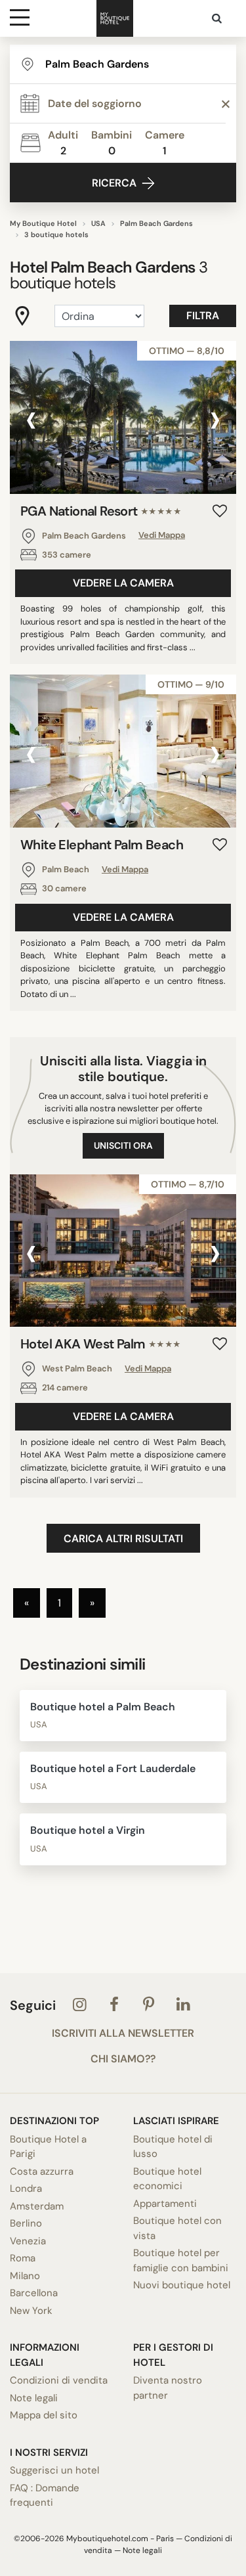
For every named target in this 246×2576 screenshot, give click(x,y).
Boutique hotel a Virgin (88, 1830)
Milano (25, 2276)
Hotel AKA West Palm (101, 1344)
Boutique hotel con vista (177, 2228)
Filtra (203, 316)
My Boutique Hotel (43, 223)
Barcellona (34, 2293)
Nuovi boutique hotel (182, 2285)
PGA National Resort (101, 511)
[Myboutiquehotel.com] (115, 18)
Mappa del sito (44, 2415)
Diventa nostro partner (168, 2388)
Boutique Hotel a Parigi (48, 2147)
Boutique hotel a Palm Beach (103, 1707)
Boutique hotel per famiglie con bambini (181, 2260)
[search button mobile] (218, 18)
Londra (26, 2188)
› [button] (215, 419)
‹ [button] (31, 419)
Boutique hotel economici (167, 2179)
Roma (23, 2258)
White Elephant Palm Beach (102, 845)
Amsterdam (37, 2206)
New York (31, 2311)
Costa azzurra (42, 2171)
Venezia (28, 2241)
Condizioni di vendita (59, 2380)
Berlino (26, 2223)
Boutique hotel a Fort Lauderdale (113, 1768)
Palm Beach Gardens (156, 223)
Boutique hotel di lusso (173, 2147)
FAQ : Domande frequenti (45, 2496)
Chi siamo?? (123, 2059)
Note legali (34, 2398)
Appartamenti (165, 2204)
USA (98, 223)
